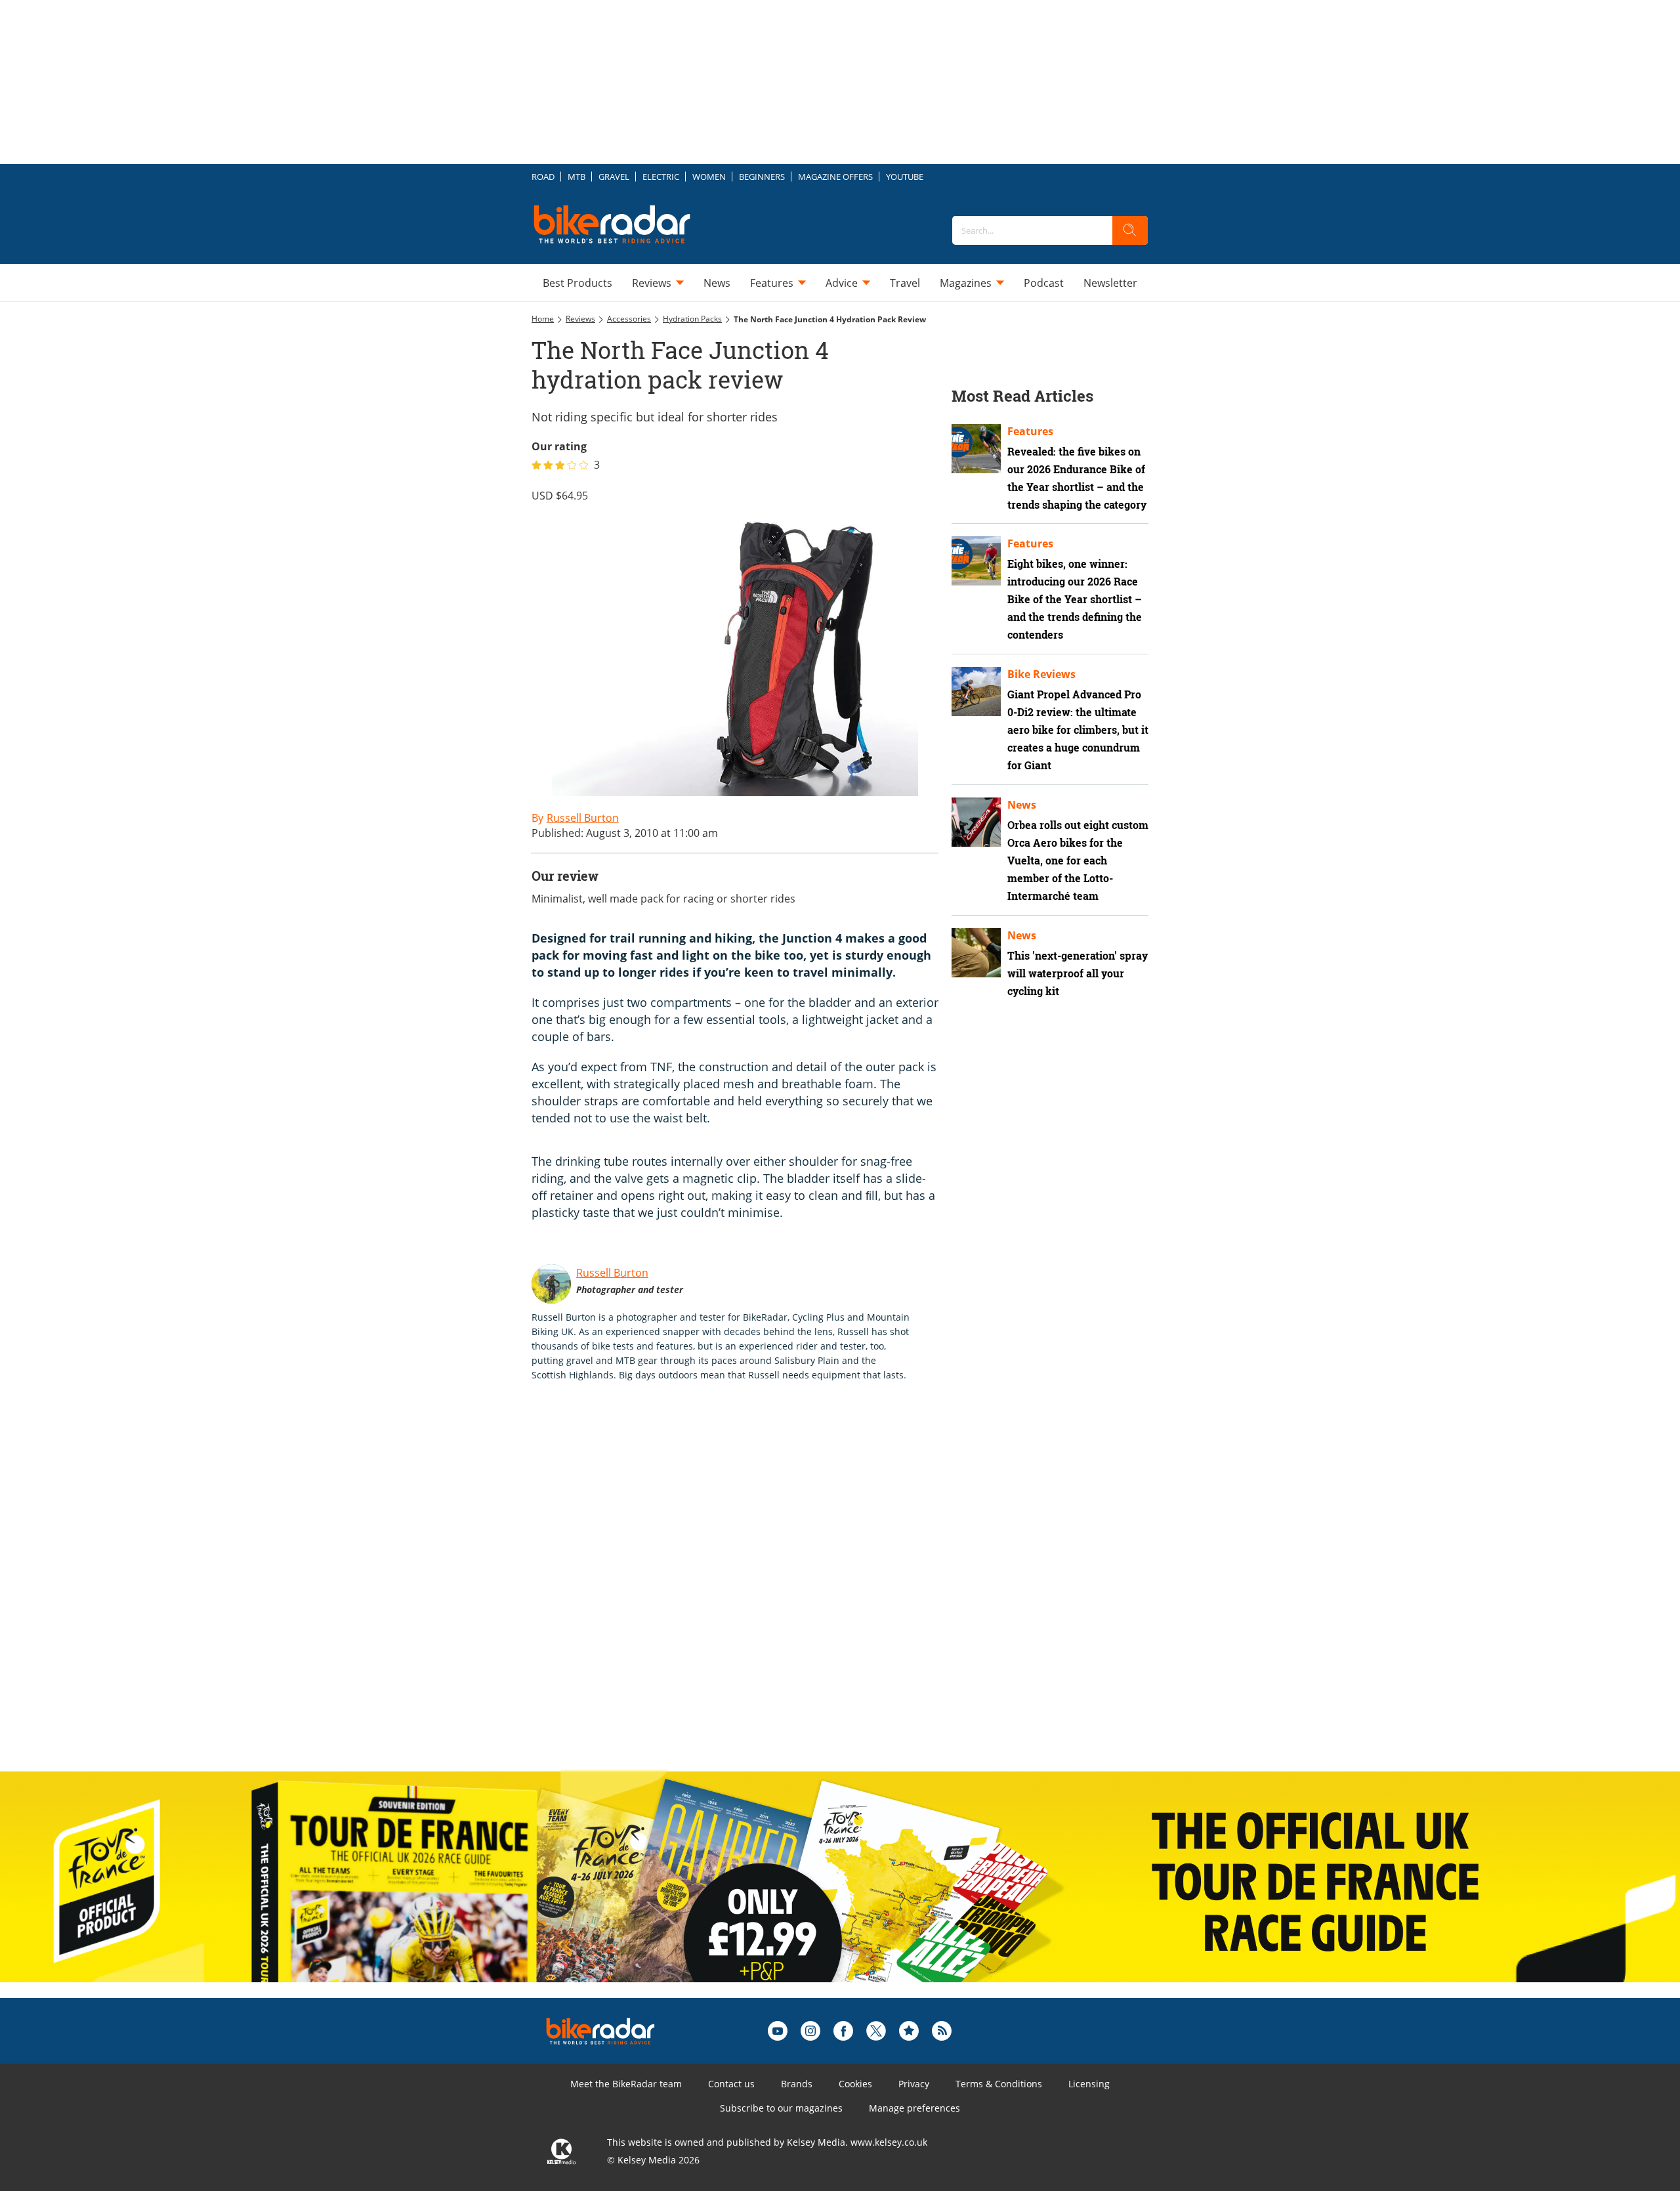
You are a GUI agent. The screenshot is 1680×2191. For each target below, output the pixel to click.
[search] (1130, 230)
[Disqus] (748, 1590)
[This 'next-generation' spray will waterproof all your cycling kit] (976, 953)
